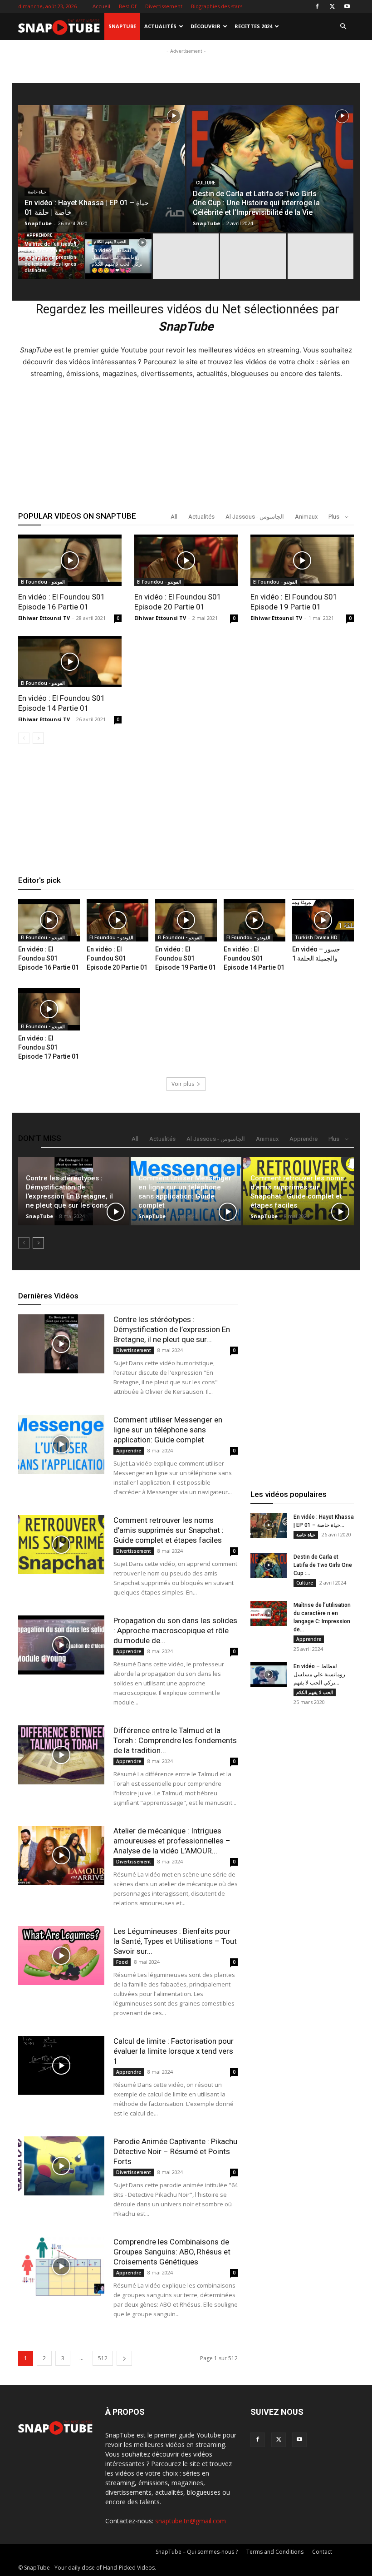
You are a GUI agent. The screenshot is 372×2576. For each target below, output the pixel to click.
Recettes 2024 (253, 26)
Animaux (306, 517)
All (174, 517)
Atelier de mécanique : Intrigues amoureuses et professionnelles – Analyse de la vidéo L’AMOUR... (172, 1841)
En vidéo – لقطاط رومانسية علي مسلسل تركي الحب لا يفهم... (319, 1674)
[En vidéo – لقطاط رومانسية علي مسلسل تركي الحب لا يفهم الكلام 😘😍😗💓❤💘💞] (118, 256)
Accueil (101, 6)
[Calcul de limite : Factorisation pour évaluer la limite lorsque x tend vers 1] (61, 2066)
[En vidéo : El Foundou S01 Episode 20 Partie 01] (186, 560)
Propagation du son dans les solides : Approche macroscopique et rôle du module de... (175, 1630)
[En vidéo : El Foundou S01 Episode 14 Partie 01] (70, 662)
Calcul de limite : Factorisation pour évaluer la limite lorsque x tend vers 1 (174, 2051)
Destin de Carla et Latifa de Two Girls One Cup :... (323, 1565)
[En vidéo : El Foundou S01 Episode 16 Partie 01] (70, 560)
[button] (343, 27)
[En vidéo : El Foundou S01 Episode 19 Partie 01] (302, 560)
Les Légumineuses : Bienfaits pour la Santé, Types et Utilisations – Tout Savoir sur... (175, 1941)
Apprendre (39, 235)
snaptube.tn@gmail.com (191, 2521)
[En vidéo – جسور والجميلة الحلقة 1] (323, 920)
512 (103, 2358)
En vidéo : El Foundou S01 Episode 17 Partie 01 (49, 1047)
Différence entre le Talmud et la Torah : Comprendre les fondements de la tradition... (175, 1740)
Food (122, 1962)
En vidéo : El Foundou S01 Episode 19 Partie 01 (186, 958)
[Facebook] (317, 6)
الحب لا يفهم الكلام (110, 242)
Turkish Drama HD (316, 937)
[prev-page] (24, 738)
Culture (206, 183)
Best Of (128, 6)
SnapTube (122, 26)
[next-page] (38, 738)
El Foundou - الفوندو (43, 582)
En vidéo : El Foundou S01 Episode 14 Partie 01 (254, 958)
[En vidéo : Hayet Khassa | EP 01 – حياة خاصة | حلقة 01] (269, 1525)
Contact (322, 2552)
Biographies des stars (217, 6)
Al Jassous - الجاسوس (255, 517)
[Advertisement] (186, 114)
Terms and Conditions (275, 2552)
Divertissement (164, 6)
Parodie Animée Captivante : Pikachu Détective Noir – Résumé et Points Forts (175, 2151)
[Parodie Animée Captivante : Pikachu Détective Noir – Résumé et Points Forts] (61, 2166)
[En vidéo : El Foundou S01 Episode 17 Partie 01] (49, 1009)
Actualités (160, 26)
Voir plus (183, 1084)
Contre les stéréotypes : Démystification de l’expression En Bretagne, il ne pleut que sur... (172, 1329)
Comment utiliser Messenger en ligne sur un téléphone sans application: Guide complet (168, 1430)
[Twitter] (332, 6)
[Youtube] (347, 6)
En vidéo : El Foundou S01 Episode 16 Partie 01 (49, 958)
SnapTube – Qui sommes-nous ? (197, 2552)
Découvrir (206, 26)
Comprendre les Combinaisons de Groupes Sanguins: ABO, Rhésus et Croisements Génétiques (172, 2252)
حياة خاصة (37, 192)
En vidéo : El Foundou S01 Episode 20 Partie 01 (117, 958)
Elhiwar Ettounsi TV (44, 618)
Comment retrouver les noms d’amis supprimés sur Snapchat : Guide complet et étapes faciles (169, 1530)
